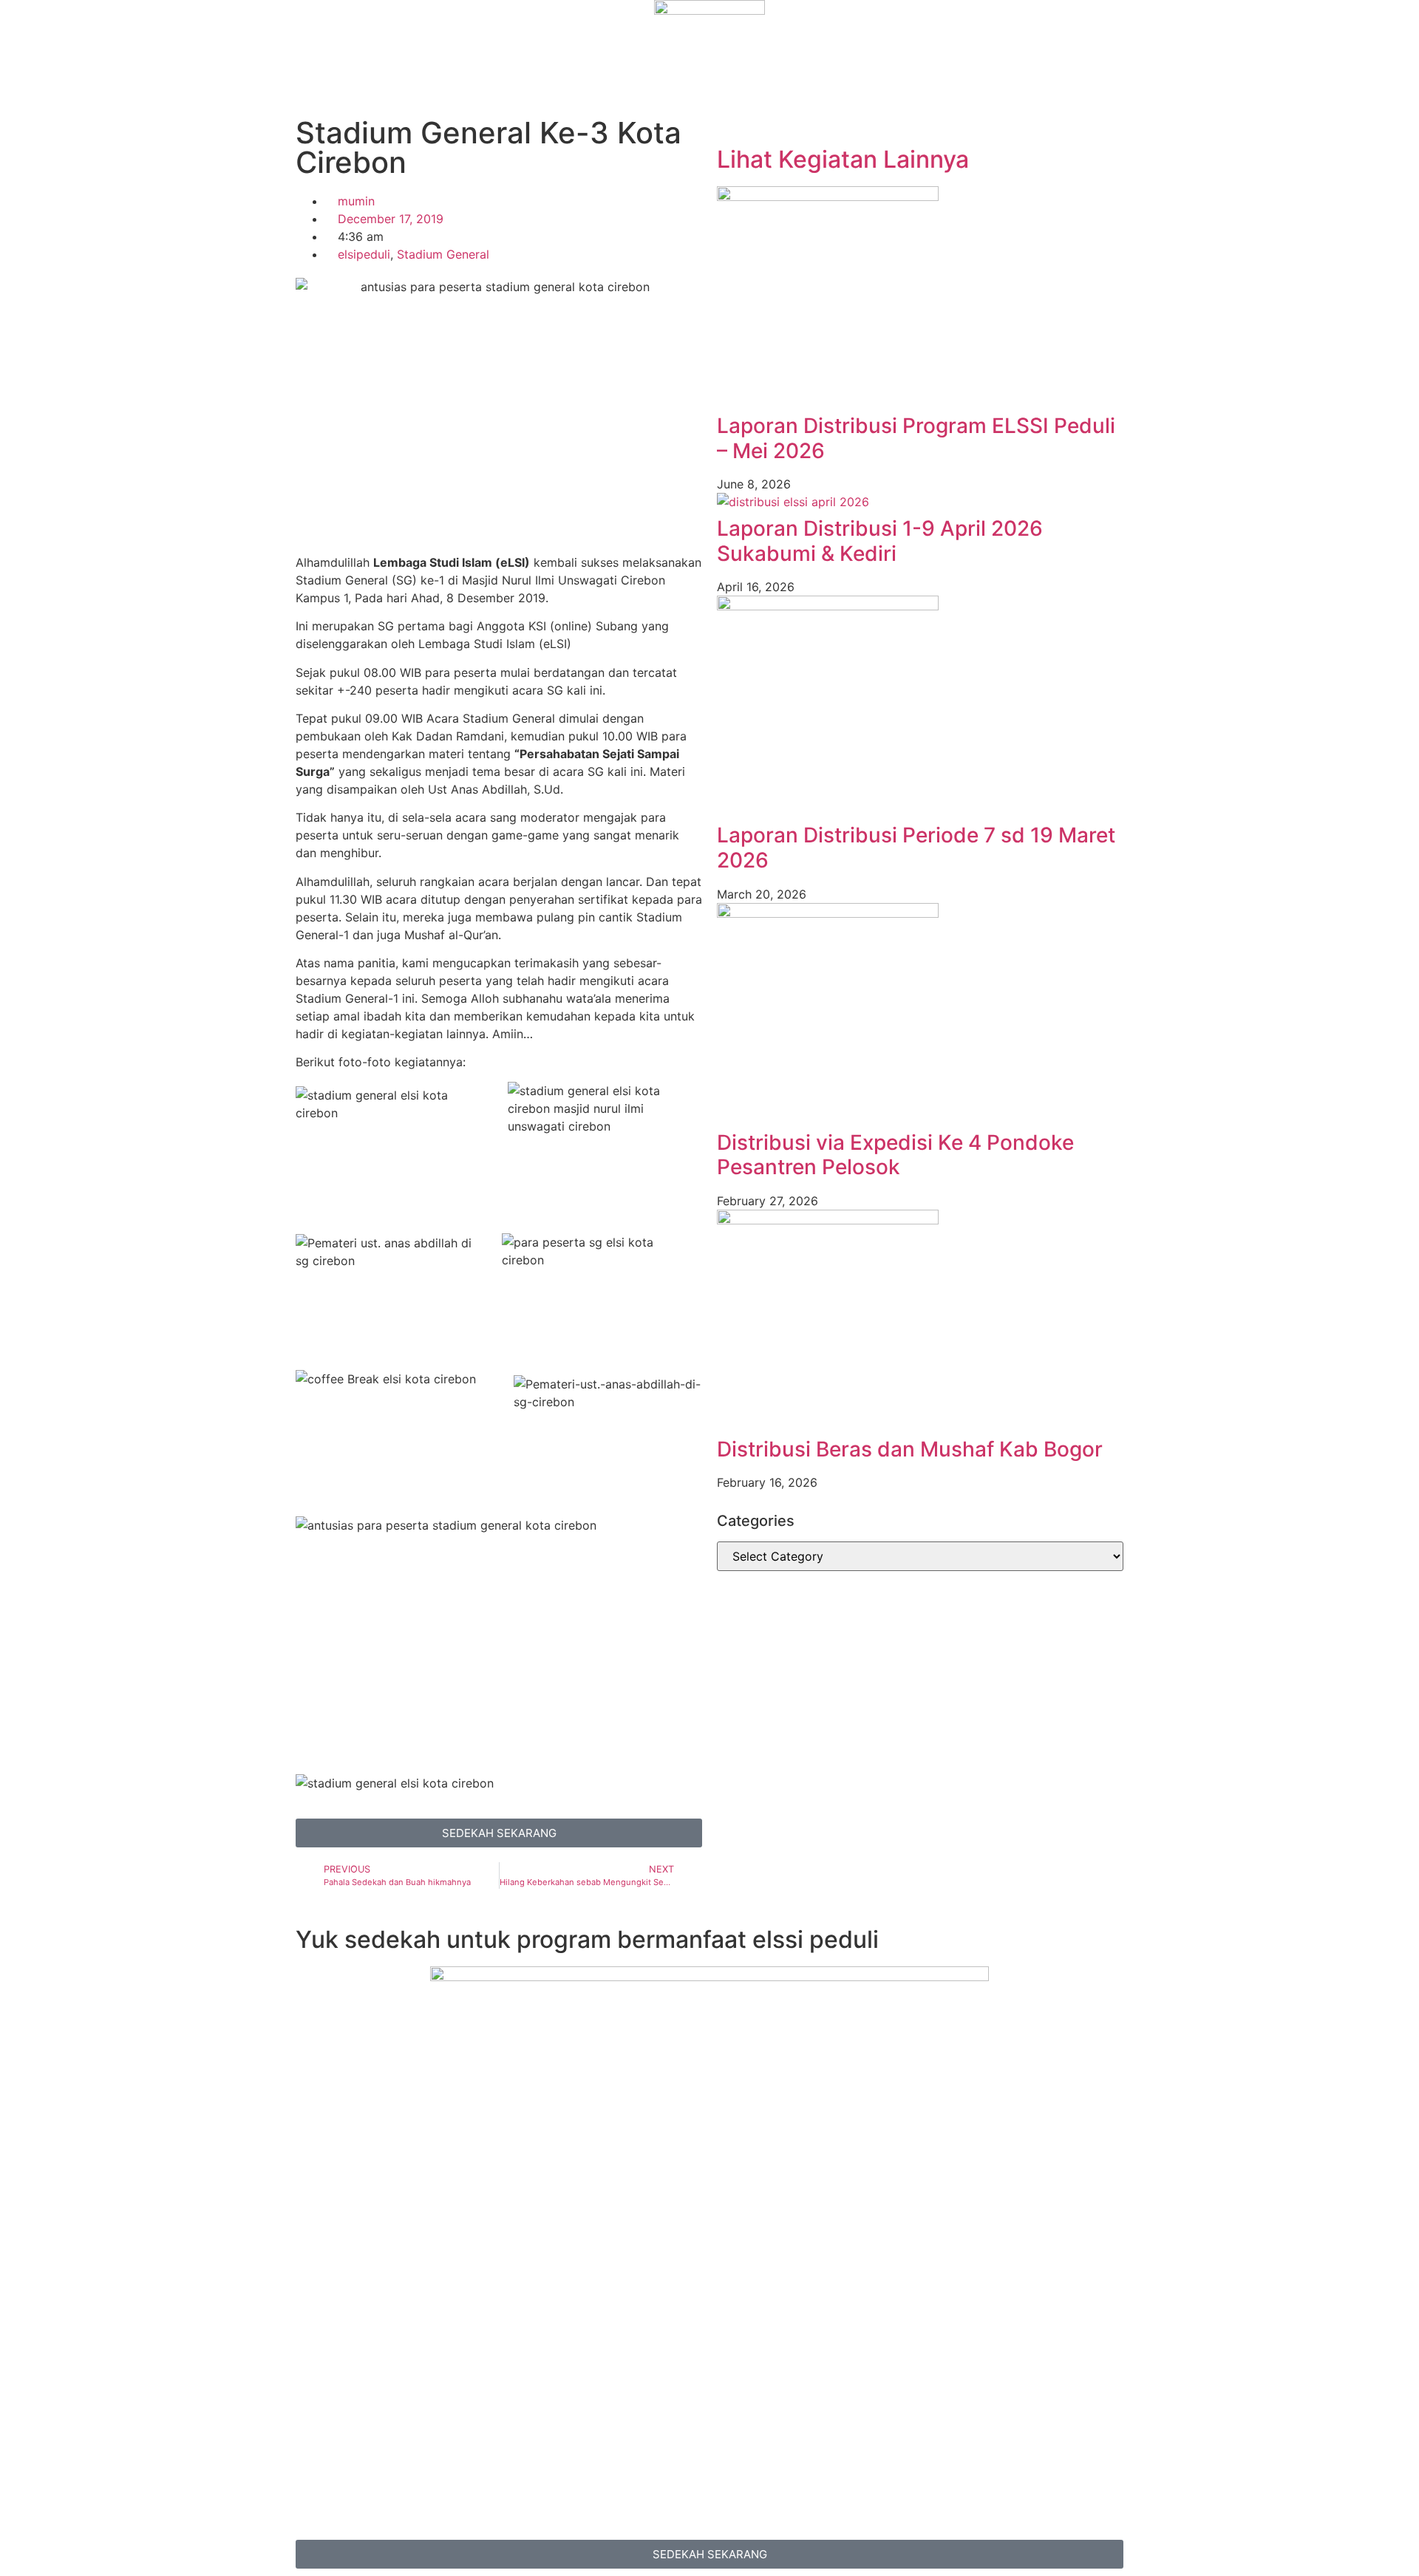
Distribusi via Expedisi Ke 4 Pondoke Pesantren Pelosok (895, 1155)
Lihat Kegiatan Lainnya (843, 159)
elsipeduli (364, 254)
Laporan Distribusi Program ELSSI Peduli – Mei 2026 (916, 438)
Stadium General (443, 254)
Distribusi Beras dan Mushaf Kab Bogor (910, 1449)
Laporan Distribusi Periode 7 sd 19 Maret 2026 (916, 848)
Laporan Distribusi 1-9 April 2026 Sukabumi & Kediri (880, 541)
